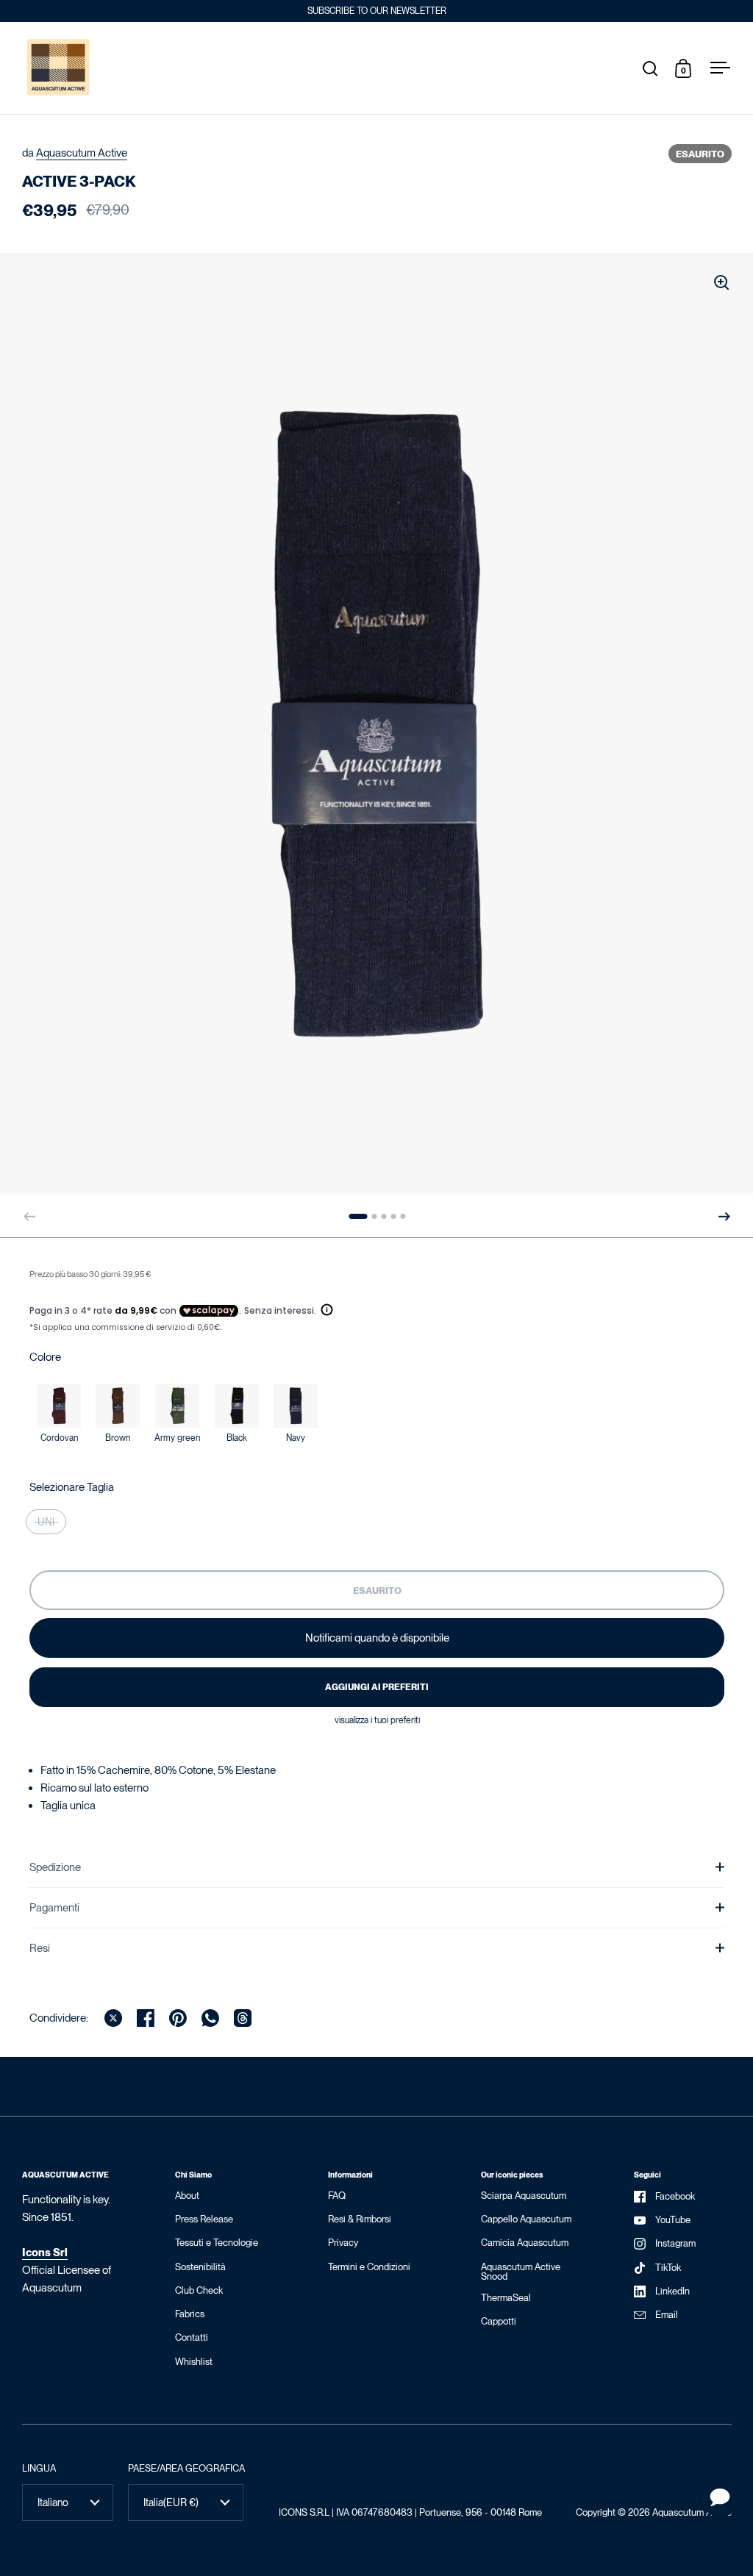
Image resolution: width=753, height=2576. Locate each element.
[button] (724, 1217)
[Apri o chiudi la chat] (720, 2499)
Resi (40, 1948)
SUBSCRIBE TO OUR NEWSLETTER (377, 11)
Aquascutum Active (82, 153)
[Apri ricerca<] (650, 68)
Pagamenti (54, 1908)
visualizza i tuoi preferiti (377, 1720)
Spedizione (55, 1867)
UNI (46, 1522)
